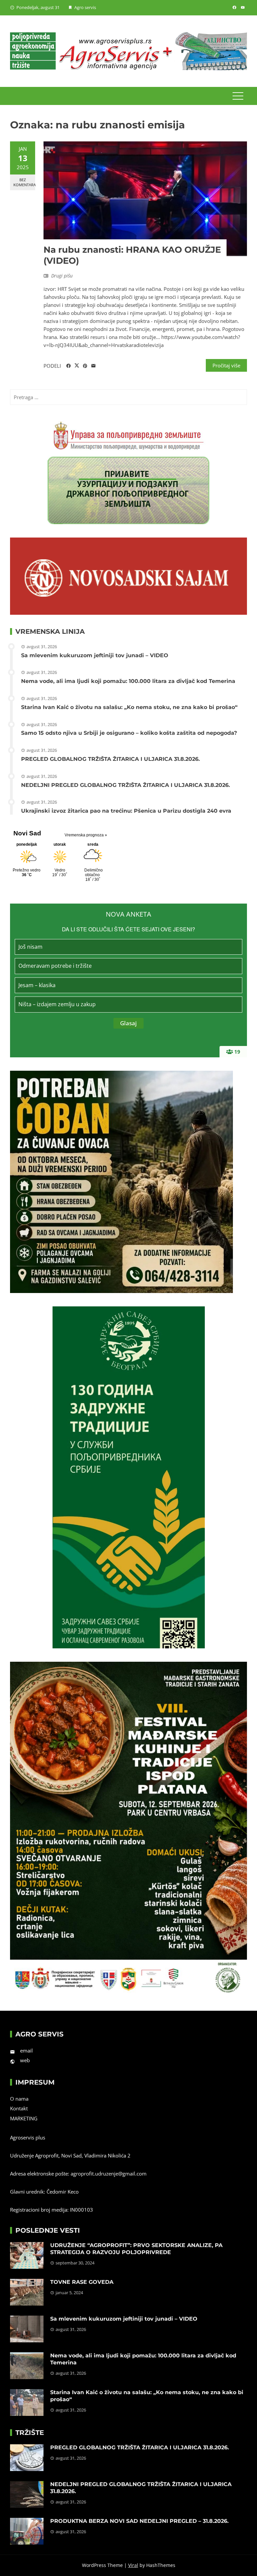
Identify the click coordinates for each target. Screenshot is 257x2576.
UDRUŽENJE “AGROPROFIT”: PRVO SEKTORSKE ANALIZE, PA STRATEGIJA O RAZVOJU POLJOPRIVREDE (136, 2249)
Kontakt (19, 2108)
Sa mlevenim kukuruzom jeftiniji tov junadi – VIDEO (95, 655)
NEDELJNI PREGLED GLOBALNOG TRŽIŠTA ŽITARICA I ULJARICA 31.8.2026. (125, 785)
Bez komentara (24, 182)
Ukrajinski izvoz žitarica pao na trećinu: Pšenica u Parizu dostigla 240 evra (126, 811)
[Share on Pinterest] (85, 366)
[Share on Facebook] (68, 366)
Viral (133, 2565)
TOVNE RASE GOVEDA (82, 2282)
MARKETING (24, 2118)
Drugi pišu (62, 276)
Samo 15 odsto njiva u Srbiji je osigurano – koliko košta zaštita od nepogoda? (129, 733)
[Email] (94, 366)
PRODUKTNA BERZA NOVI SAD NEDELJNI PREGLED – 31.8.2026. (139, 2521)
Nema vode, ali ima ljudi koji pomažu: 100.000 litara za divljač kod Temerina (128, 681)
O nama (19, 2099)
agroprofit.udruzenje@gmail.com (109, 2174)
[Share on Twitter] (77, 366)
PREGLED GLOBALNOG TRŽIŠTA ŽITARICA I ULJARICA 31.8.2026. (110, 759)
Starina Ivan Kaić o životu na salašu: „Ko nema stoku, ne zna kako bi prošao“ (129, 707)
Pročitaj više (226, 365)
